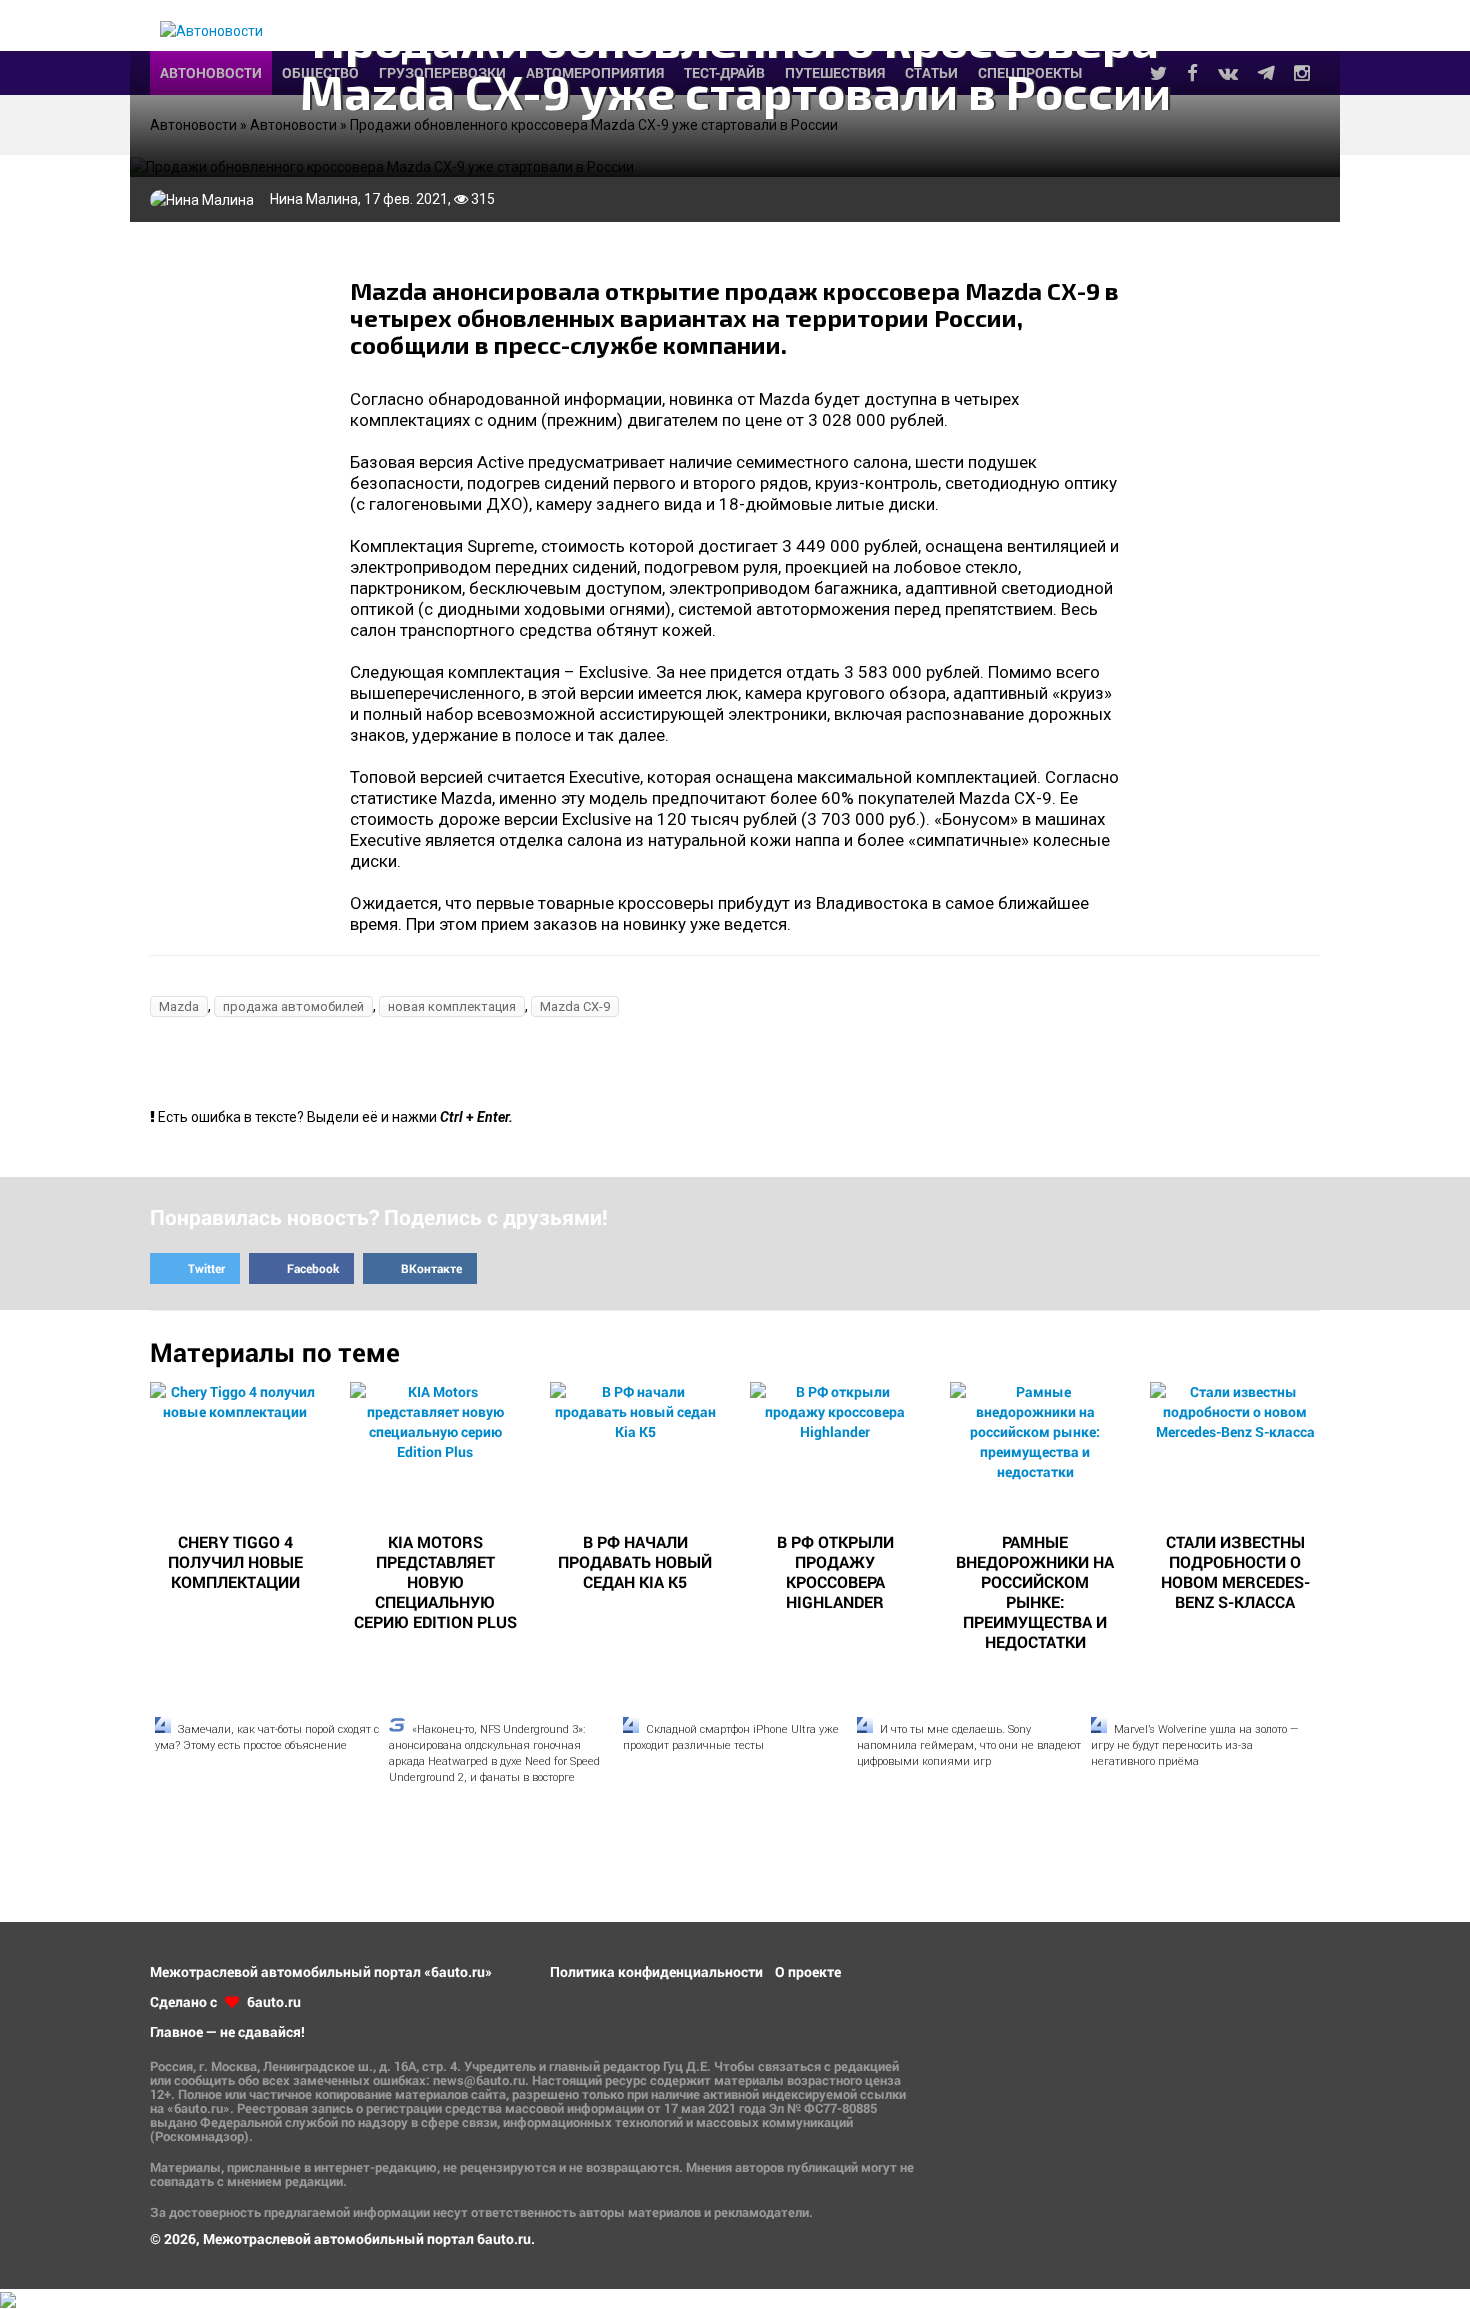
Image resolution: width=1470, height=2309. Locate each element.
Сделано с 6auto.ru (225, 2001)
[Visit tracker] (8, 2298)
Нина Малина (314, 199)
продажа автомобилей (293, 1006)
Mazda (179, 1006)
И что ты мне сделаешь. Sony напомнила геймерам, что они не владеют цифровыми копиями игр (969, 1745)
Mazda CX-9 (575, 1006)
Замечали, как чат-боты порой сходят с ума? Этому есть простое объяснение (267, 1737)
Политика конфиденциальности (656, 1971)
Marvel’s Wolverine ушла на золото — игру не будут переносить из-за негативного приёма (1194, 1745)
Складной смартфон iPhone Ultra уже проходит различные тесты (731, 1737)
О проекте (808, 1971)
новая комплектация (452, 1006)
